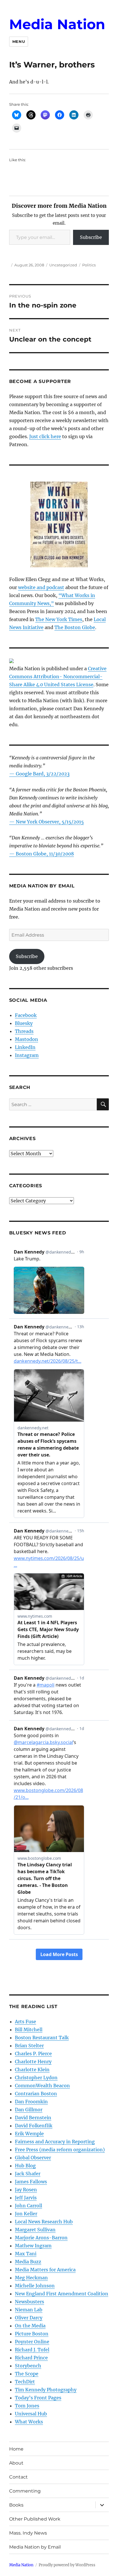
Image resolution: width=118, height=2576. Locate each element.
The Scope (27, 2374)
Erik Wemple (29, 2134)
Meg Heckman (31, 2278)
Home (16, 2449)
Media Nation (57, 24)
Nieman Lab (29, 2310)
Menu (19, 41)
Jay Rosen (26, 2190)
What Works (29, 2422)
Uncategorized (63, 265)
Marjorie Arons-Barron (41, 2238)
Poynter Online (32, 2342)
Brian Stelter (29, 2046)
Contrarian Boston (36, 2094)
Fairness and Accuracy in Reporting (55, 2142)
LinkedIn (25, 1047)
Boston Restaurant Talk (42, 2038)
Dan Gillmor (29, 2110)
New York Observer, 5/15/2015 (50, 822)
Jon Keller (26, 2214)
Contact (18, 2477)
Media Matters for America (45, 2270)
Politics (89, 265)
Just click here (45, 436)
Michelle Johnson (35, 2286)
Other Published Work (35, 2519)
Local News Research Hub (44, 2222)
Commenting (25, 2491)
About (16, 2463)
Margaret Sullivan (35, 2230)
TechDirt (25, 2382)
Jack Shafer (28, 2174)
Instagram (27, 1055)
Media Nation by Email (35, 2547)
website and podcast (41, 587)
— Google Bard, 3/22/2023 (39, 774)
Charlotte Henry (33, 2062)
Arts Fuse (25, 2022)
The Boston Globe (75, 627)
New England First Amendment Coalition (62, 2294)
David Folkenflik (34, 2126)
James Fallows (31, 2182)
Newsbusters (29, 2302)
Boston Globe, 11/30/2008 (45, 854)
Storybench (28, 2366)
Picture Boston (32, 2334)
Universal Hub (31, 2414)
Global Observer (33, 2158)
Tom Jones (27, 2406)
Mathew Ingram (33, 2246)
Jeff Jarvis (26, 2198)
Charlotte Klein (32, 2070)
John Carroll (28, 2206)
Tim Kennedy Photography (46, 2390)
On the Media (30, 2326)
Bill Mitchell (29, 2030)
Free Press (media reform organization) (60, 2150)
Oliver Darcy (29, 2318)
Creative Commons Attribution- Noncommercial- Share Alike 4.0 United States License (58, 677)
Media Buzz (28, 2262)
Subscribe (91, 237)
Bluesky (24, 1023)
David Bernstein (33, 2118)
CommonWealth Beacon (42, 2086)
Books (16, 2505)
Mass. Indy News (28, 2533)
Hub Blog (25, 2166)
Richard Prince (31, 2358)
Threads (24, 1031)
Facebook (26, 1015)
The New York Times (59, 619)
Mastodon (26, 1039)
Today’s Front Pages (38, 2398)
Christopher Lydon (36, 2078)
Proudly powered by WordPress (67, 2565)
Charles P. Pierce (33, 2054)
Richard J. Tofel (32, 2350)
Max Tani (26, 2254)
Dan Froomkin (31, 2102)
